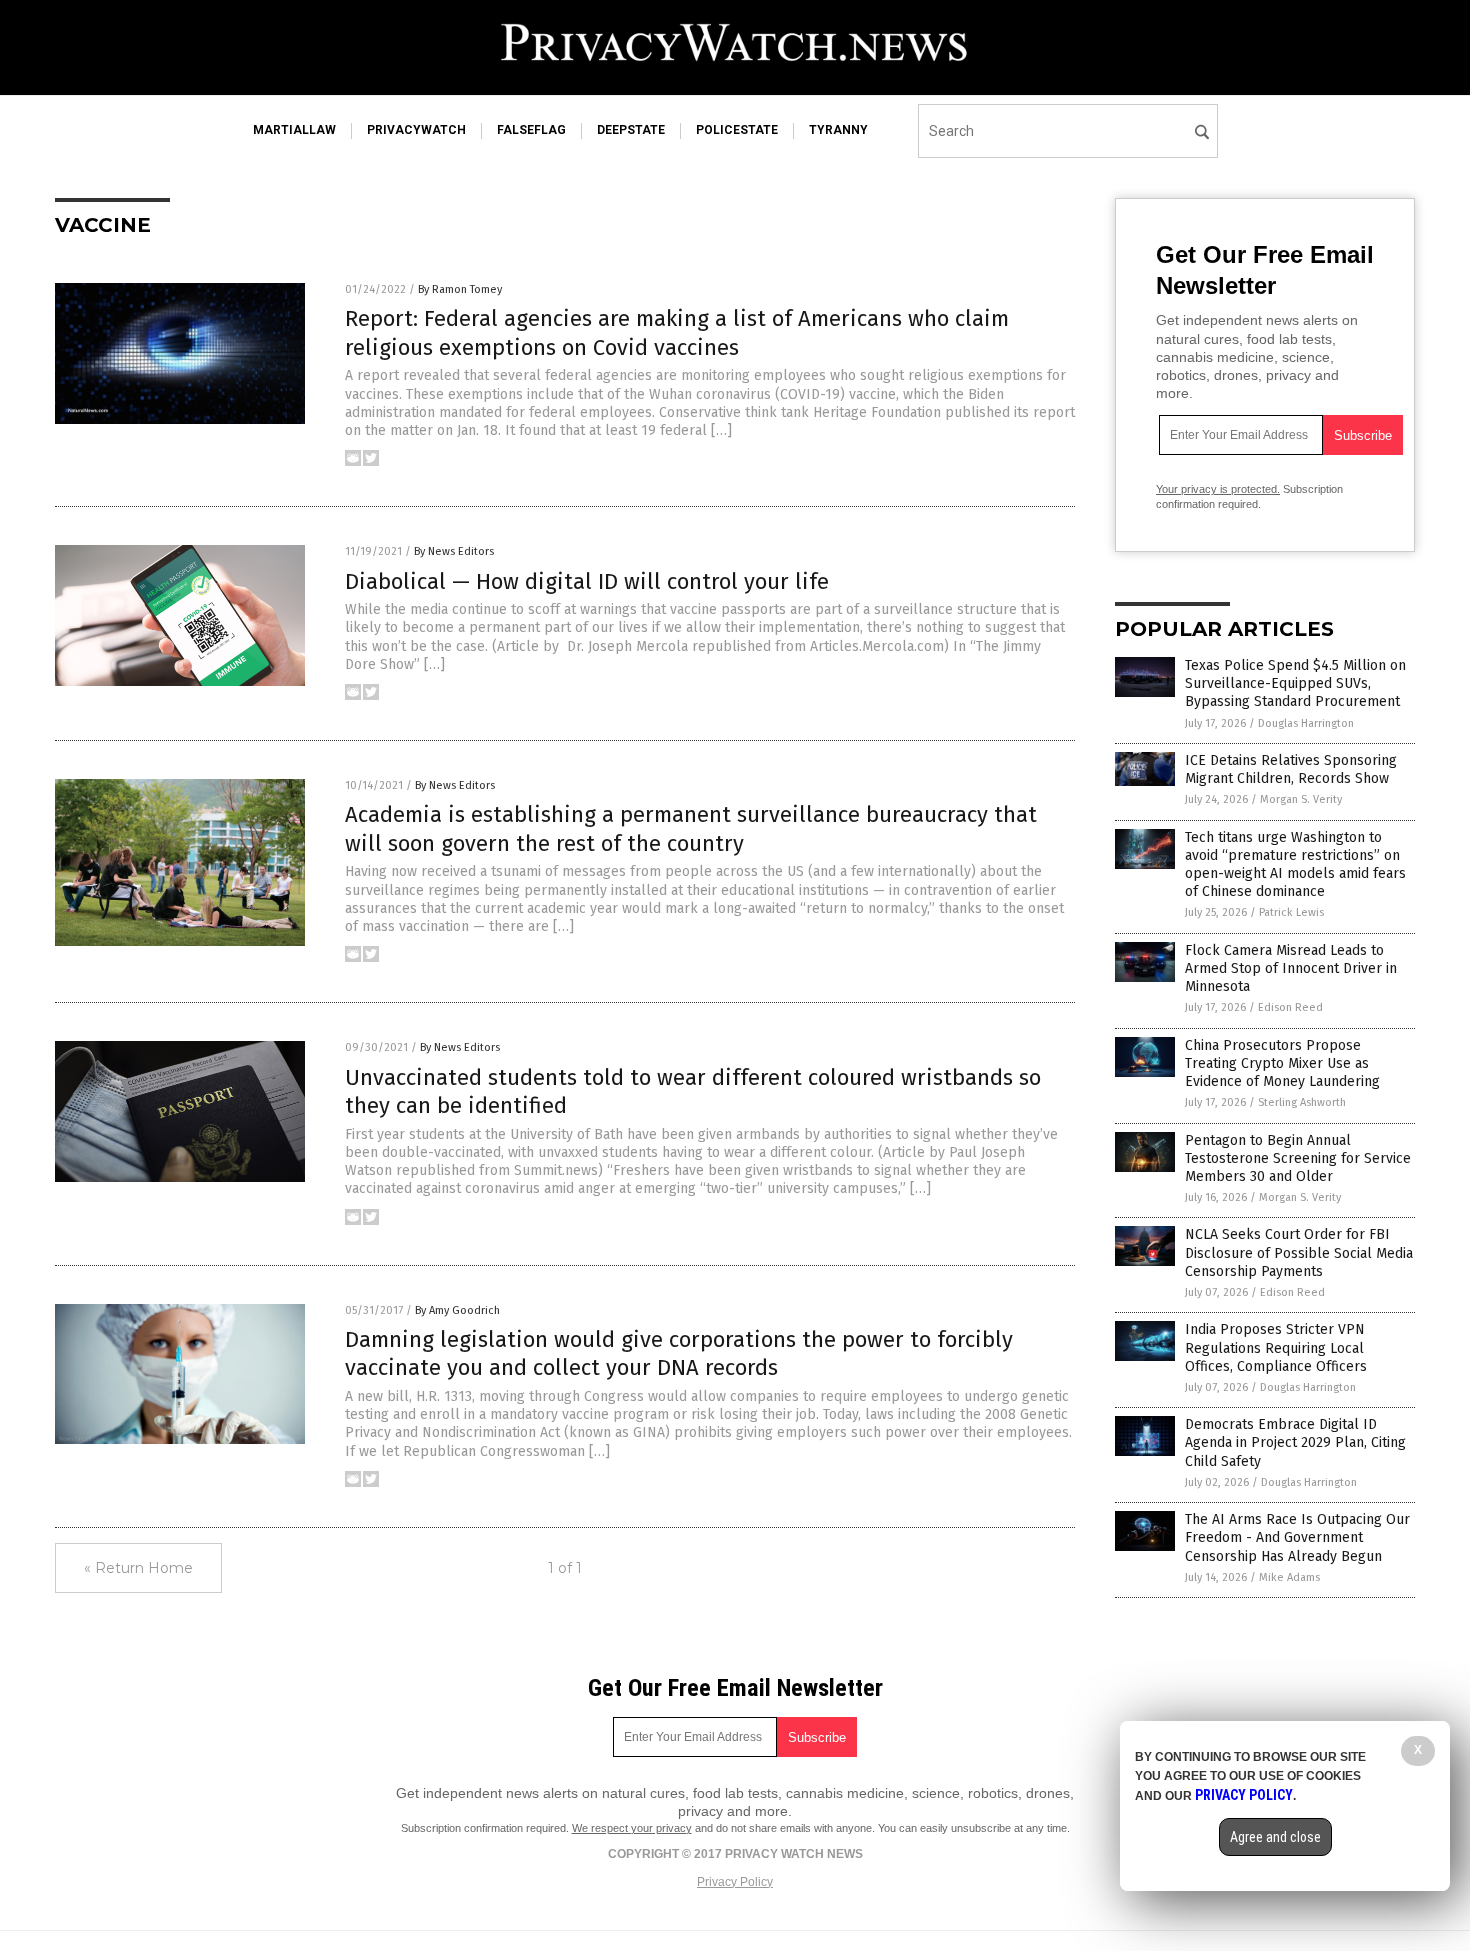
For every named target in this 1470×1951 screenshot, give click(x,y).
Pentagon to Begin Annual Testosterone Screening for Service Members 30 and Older (1298, 1158)
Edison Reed (1290, 1007)
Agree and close (1275, 1837)
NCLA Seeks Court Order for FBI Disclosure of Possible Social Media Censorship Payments (1299, 1252)
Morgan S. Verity (1301, 799)
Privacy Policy (735, 1882)
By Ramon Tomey (460, 289)
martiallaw (294, 130)
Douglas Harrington (1306, 723)
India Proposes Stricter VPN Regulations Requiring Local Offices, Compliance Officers (1276, 1347)
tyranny (838, 130)
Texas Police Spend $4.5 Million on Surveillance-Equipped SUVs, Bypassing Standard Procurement (1295, 683)
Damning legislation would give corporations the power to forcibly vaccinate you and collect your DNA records (679, 1354)
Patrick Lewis (1291, 912)
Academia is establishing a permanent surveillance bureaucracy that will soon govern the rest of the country (691, 829)
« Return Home (138, 1568)
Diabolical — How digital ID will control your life (587, 581)
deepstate (631, 130)
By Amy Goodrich (457, 1310)
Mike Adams (1289, 1577)
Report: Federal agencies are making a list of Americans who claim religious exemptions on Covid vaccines (677, 333)
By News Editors (454, 551)
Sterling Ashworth (1302, 1102)
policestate (737, 130)
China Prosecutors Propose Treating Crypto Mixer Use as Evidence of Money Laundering (1282, 1063)
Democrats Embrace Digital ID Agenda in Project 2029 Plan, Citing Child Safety (1295, 1442)
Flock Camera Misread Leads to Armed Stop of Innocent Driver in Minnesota (1291, 968)
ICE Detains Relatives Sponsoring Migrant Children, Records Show (1291, 769)
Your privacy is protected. (1218, 489)
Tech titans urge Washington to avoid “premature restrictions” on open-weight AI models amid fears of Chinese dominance (1295, 865)
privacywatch (416, 130)
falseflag (531, 130)
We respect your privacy (632, 1828)
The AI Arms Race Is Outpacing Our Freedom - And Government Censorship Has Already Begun (1297, 1537)
